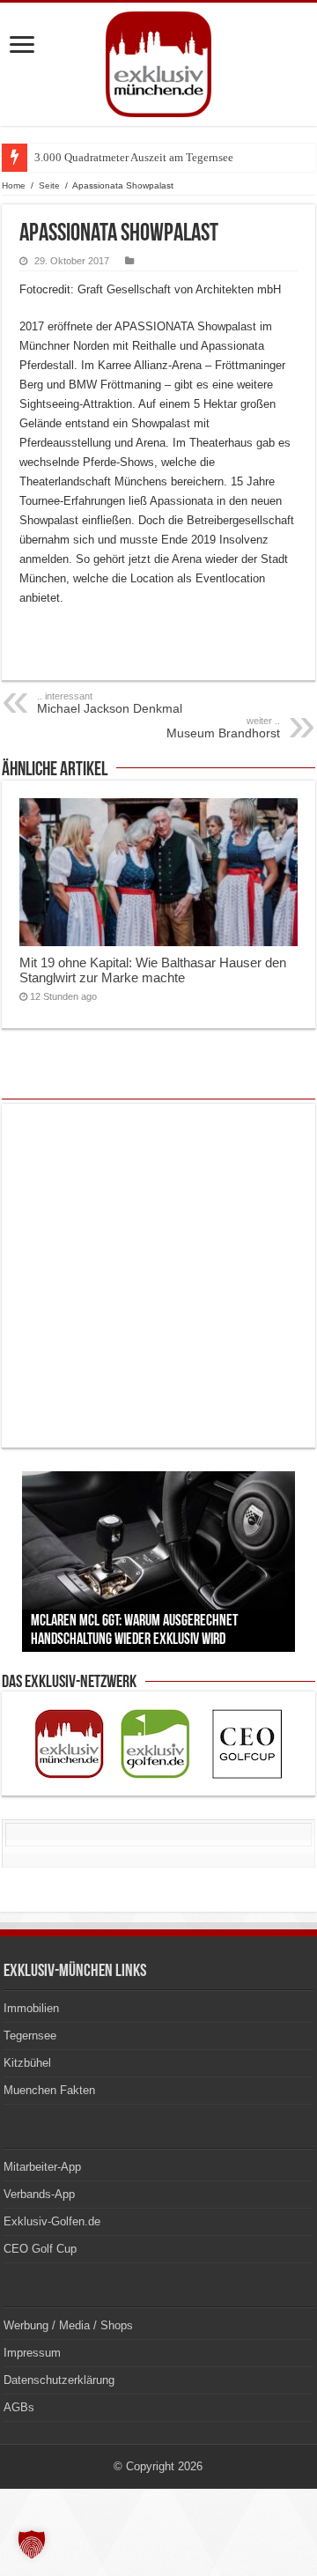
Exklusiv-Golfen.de (52, 2221)
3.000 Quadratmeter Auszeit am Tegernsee (134, 157)
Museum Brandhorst (223, 728)
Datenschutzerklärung (59, 2380)
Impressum (32, 2353)
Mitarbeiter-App (42, 2167)
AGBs (19, 2407)
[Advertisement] (158, 1276)
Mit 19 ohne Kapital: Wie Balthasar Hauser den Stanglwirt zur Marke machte (153, 970)
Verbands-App (39, 2194)
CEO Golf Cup (40, 2249)
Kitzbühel (27, 2063)
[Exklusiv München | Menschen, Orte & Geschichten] (158, 61)
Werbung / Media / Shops (68, 2325)
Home (14, 185)
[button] (32, 2544)
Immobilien (31, 2008)
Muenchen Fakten (49, 2090)
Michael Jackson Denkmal (110, 703)
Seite (49, 185)
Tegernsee (30, 2036)
